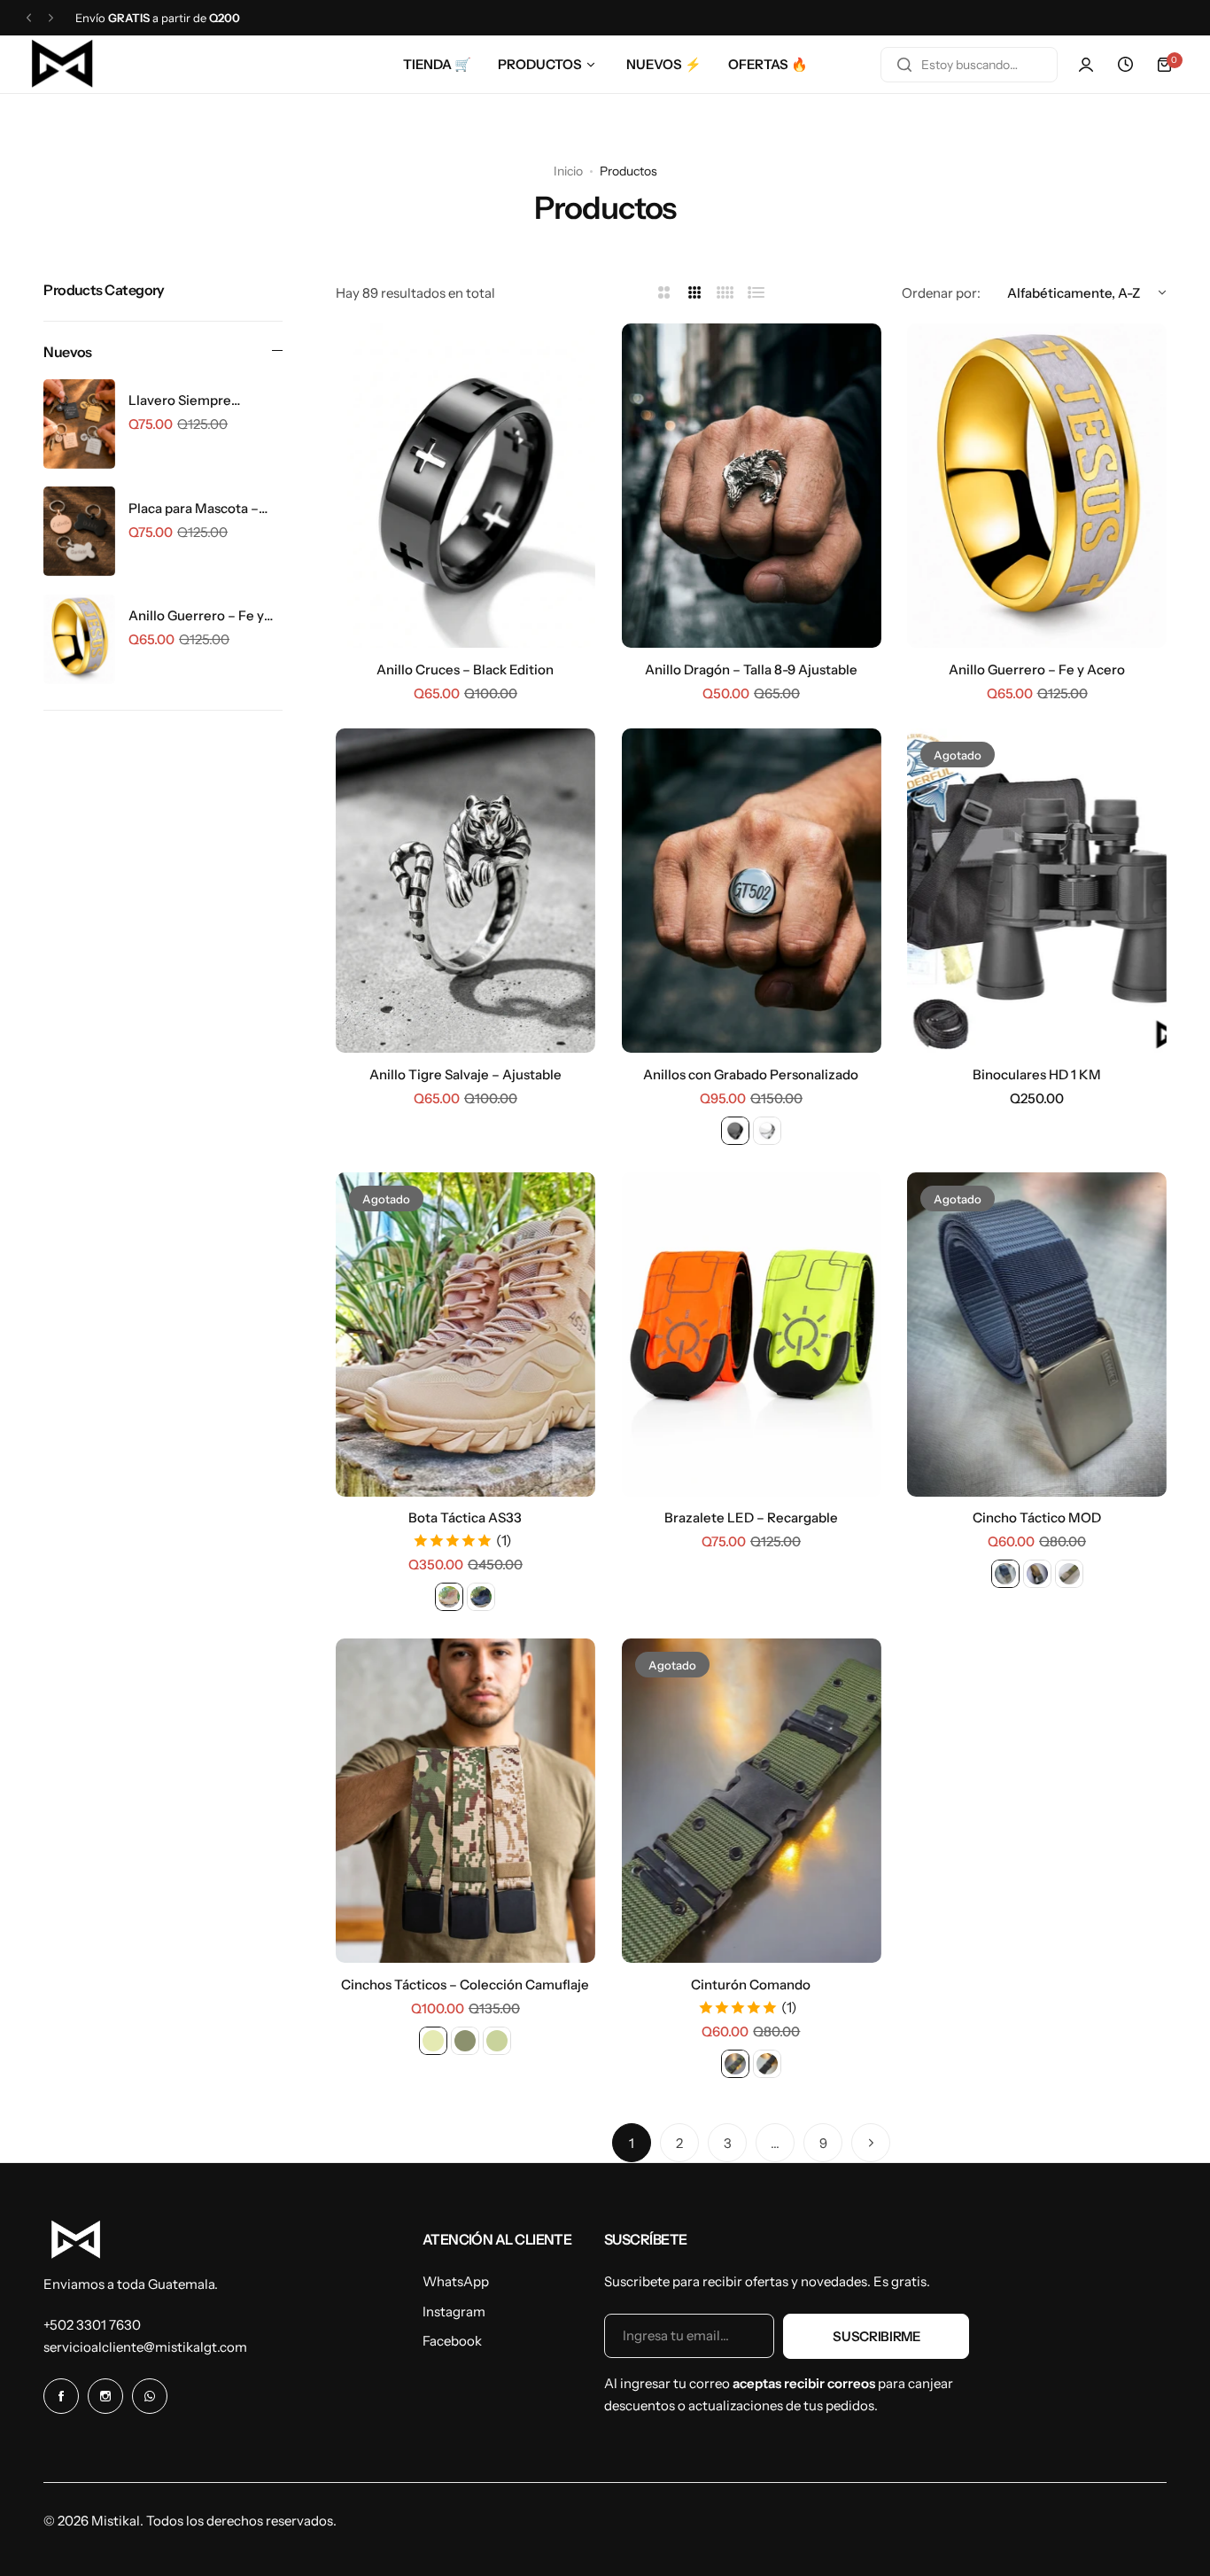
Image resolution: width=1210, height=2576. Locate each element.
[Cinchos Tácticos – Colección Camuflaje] (465, 1801)
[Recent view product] (1125, 65)
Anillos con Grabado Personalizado (751, 1074)
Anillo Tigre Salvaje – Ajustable (465, 1074)
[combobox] (969, 65)
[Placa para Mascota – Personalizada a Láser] (79, 531)
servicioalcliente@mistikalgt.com (145, 2347)
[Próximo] (871, 2143)
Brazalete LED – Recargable (751, 1518)
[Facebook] (61, 2396)
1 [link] (632, 2143)
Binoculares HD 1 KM (1037, 1074)
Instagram (454, 2311)
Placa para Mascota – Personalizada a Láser (196, 508)
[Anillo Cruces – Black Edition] (465, 486)
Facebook (452, 2341)
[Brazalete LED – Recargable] (752, 1335)
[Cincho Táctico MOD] (1037, 1335)
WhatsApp (456, 2281)
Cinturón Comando (751, 1985)
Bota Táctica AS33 (465, 1518)
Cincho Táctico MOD (1037, 1518)
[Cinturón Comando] (752, 1801)
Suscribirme (876, 2336)
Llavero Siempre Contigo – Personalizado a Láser (205, 401)
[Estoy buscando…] (904, 65)
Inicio (568, 171)
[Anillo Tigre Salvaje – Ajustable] (465, 891)
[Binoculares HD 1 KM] (1037, 891)
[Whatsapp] (150, 2396)
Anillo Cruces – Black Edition (465, 669)
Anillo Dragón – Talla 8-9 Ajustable (751, 669)
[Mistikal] (63, 64)
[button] (29, 18)
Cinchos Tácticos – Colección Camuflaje (465, 1985)
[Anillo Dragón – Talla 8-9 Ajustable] (752, 486)
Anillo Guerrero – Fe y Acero (196, 616)
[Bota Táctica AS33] (465, 1335)
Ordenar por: (941, 293)
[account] (1086, 65)
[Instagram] (105, 2396)
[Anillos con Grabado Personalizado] (752, 891)
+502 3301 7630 (92, 2325)
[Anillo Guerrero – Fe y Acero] (79, 639)
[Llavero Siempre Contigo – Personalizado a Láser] (79, 424)
